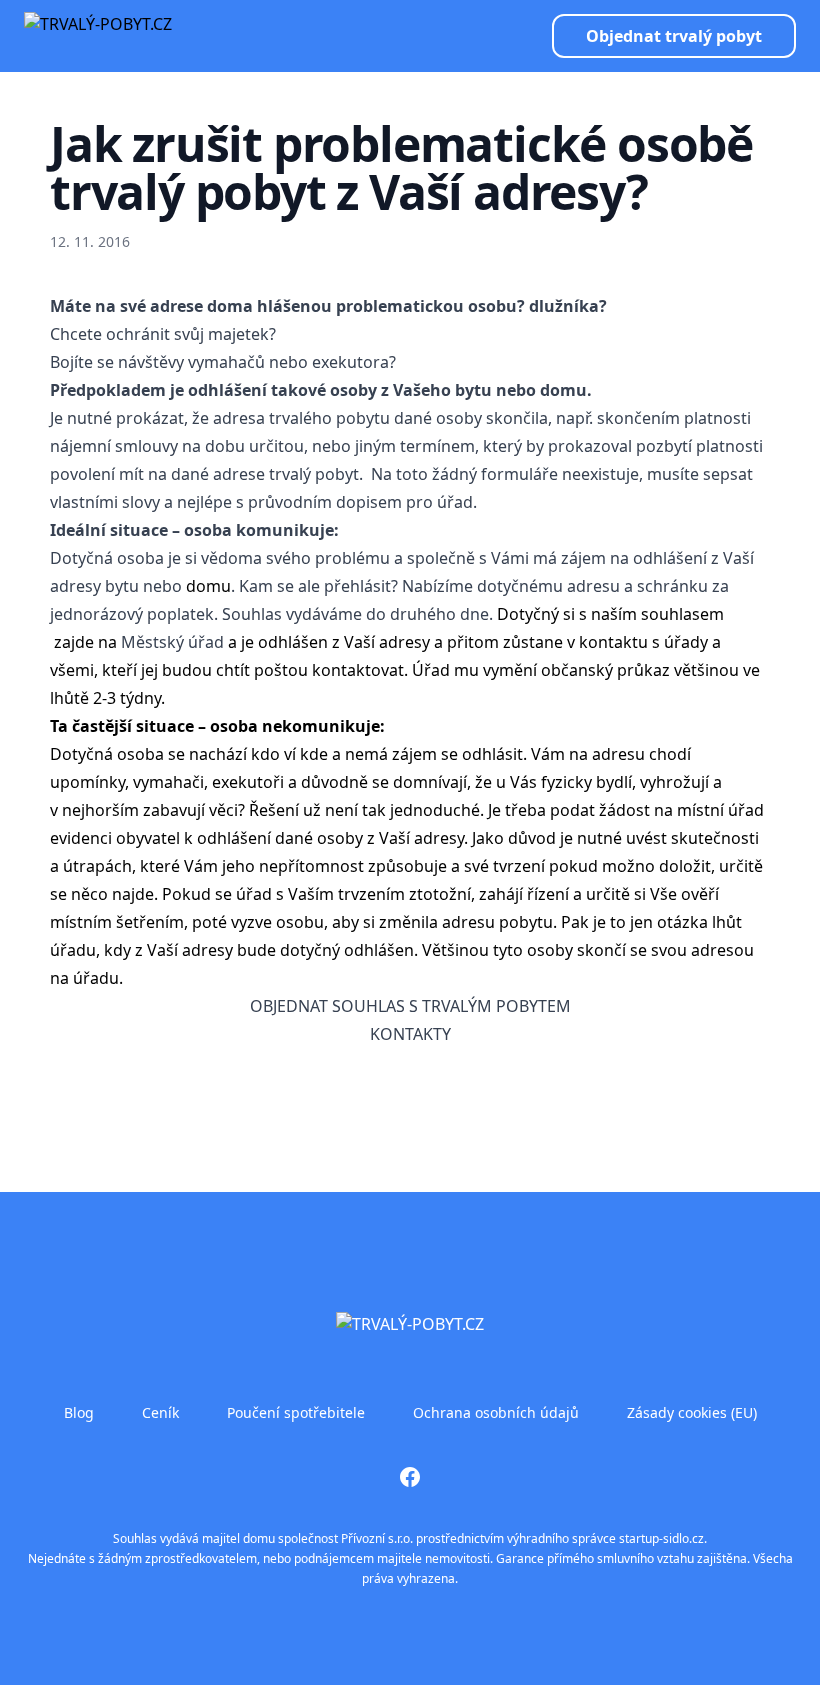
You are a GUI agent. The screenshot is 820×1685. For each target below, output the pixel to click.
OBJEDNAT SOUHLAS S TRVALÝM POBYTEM (410, 1006)
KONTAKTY (410, 1034)
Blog (79, 1412)
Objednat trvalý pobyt (674, 36)
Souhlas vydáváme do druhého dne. (357, 614)
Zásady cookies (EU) (692, 1412)
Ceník (160, 1412)
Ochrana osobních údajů (496, 1412)
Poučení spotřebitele (296, 1412)
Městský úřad (172, 642)
